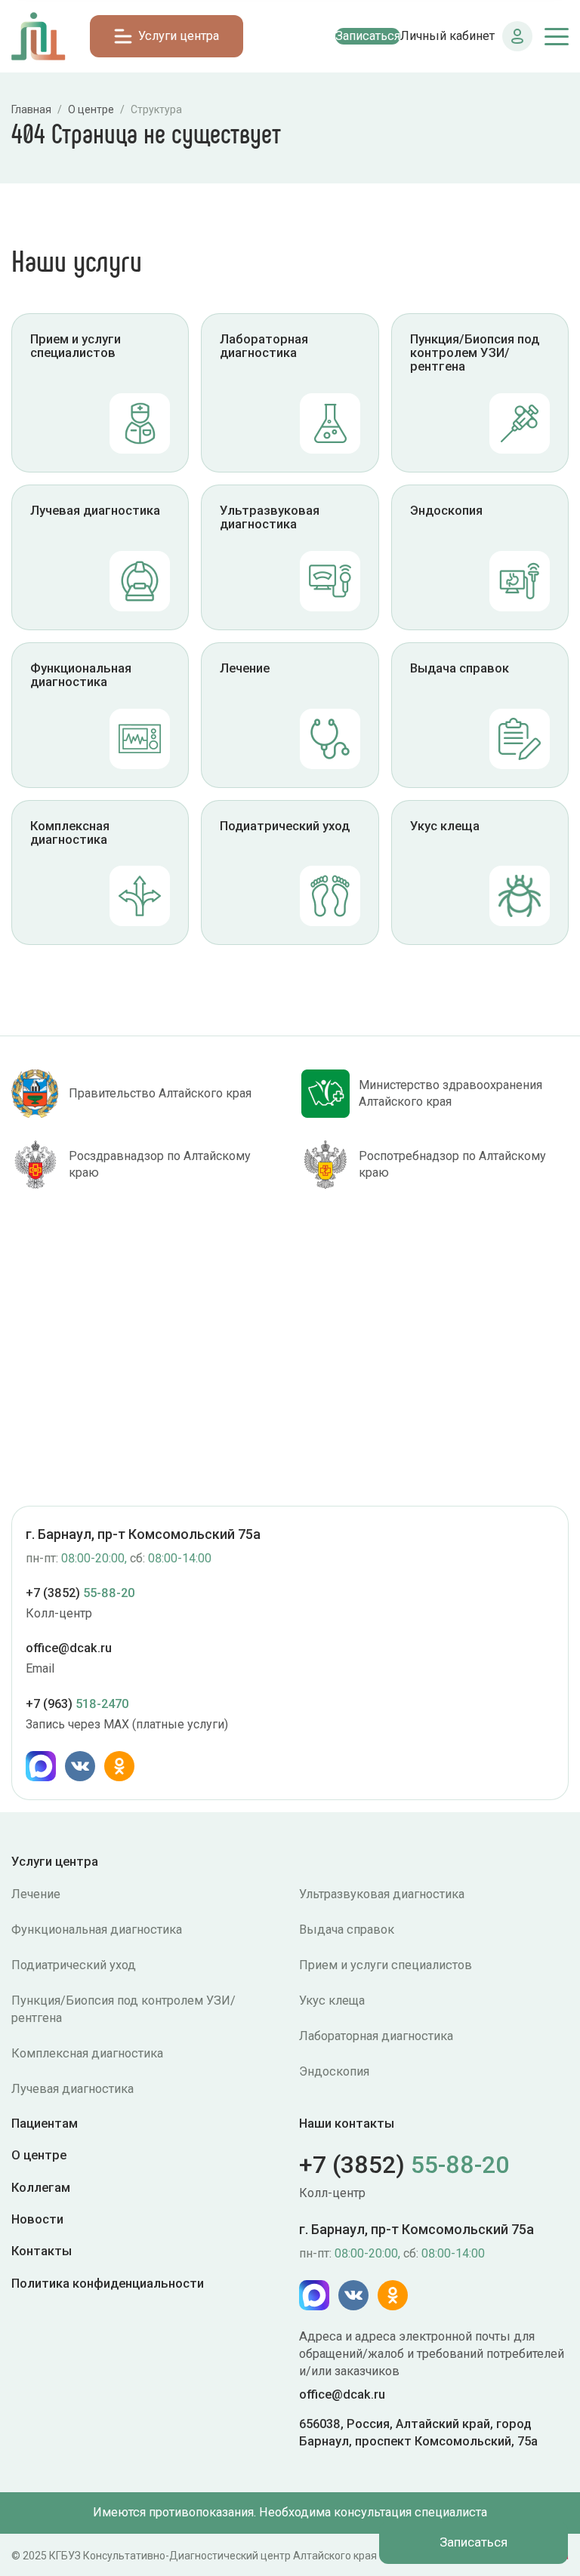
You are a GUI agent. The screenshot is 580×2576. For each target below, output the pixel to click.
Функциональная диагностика (97, 1930)
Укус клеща (332, 2000)
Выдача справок (347, 1930)
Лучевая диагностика (72, 2089)
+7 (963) (77, 1704)
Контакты (42, 2251)
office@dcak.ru (69, 1648)
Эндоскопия (334, 2071)
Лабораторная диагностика (376, 2036)
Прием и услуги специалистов (386, 1965)
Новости (37, 2219)
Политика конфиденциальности (108, 2283)
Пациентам (45, 2124)
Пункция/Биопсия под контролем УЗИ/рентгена (123, 2009)
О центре (39, 2155)
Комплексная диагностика (87, 2053)
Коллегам (41, 2187)
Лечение (36, 1894)
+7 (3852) (80, 1593)
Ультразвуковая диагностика (382, 1894)
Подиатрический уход (74, 1965)
